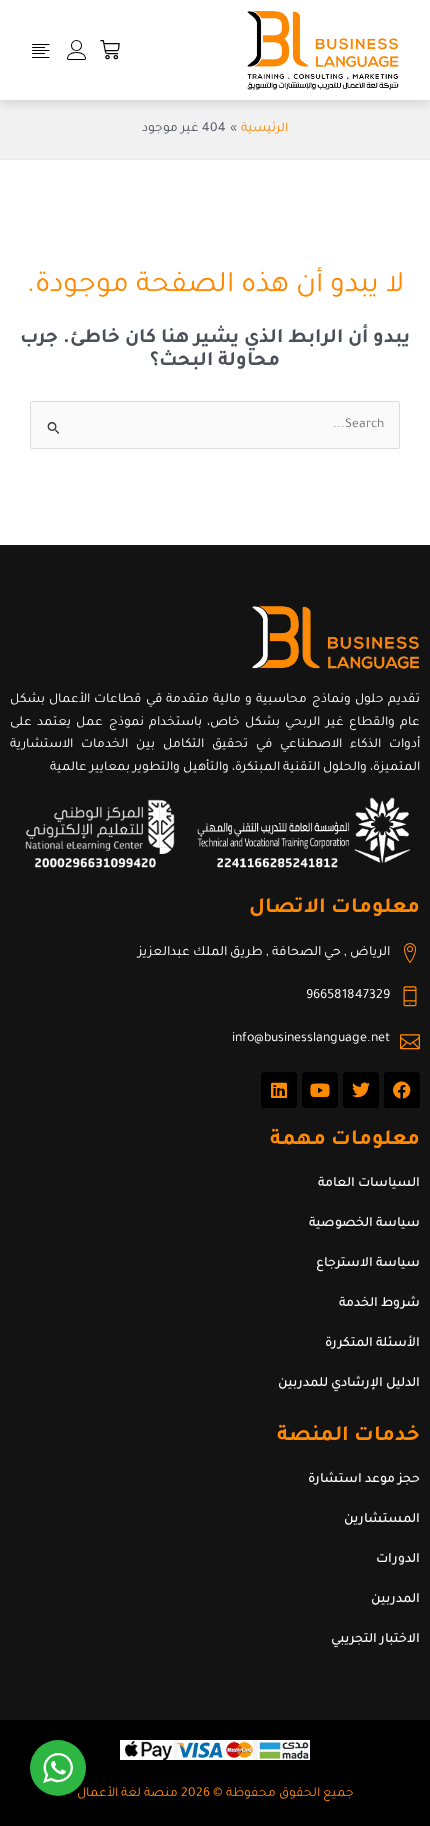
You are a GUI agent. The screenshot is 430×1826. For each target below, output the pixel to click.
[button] (41, 50)
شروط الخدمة (379, 1304)
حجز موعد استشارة (364, 1480)
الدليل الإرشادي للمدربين (349, 1384)
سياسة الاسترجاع (368, 1264)
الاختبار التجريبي (375, 1640)
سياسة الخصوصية (364, 1224)
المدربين (395, 1600)
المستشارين (382, 1520)
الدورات (398, 1560)
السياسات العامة (369, 1184)
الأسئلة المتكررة (372, 1344)
